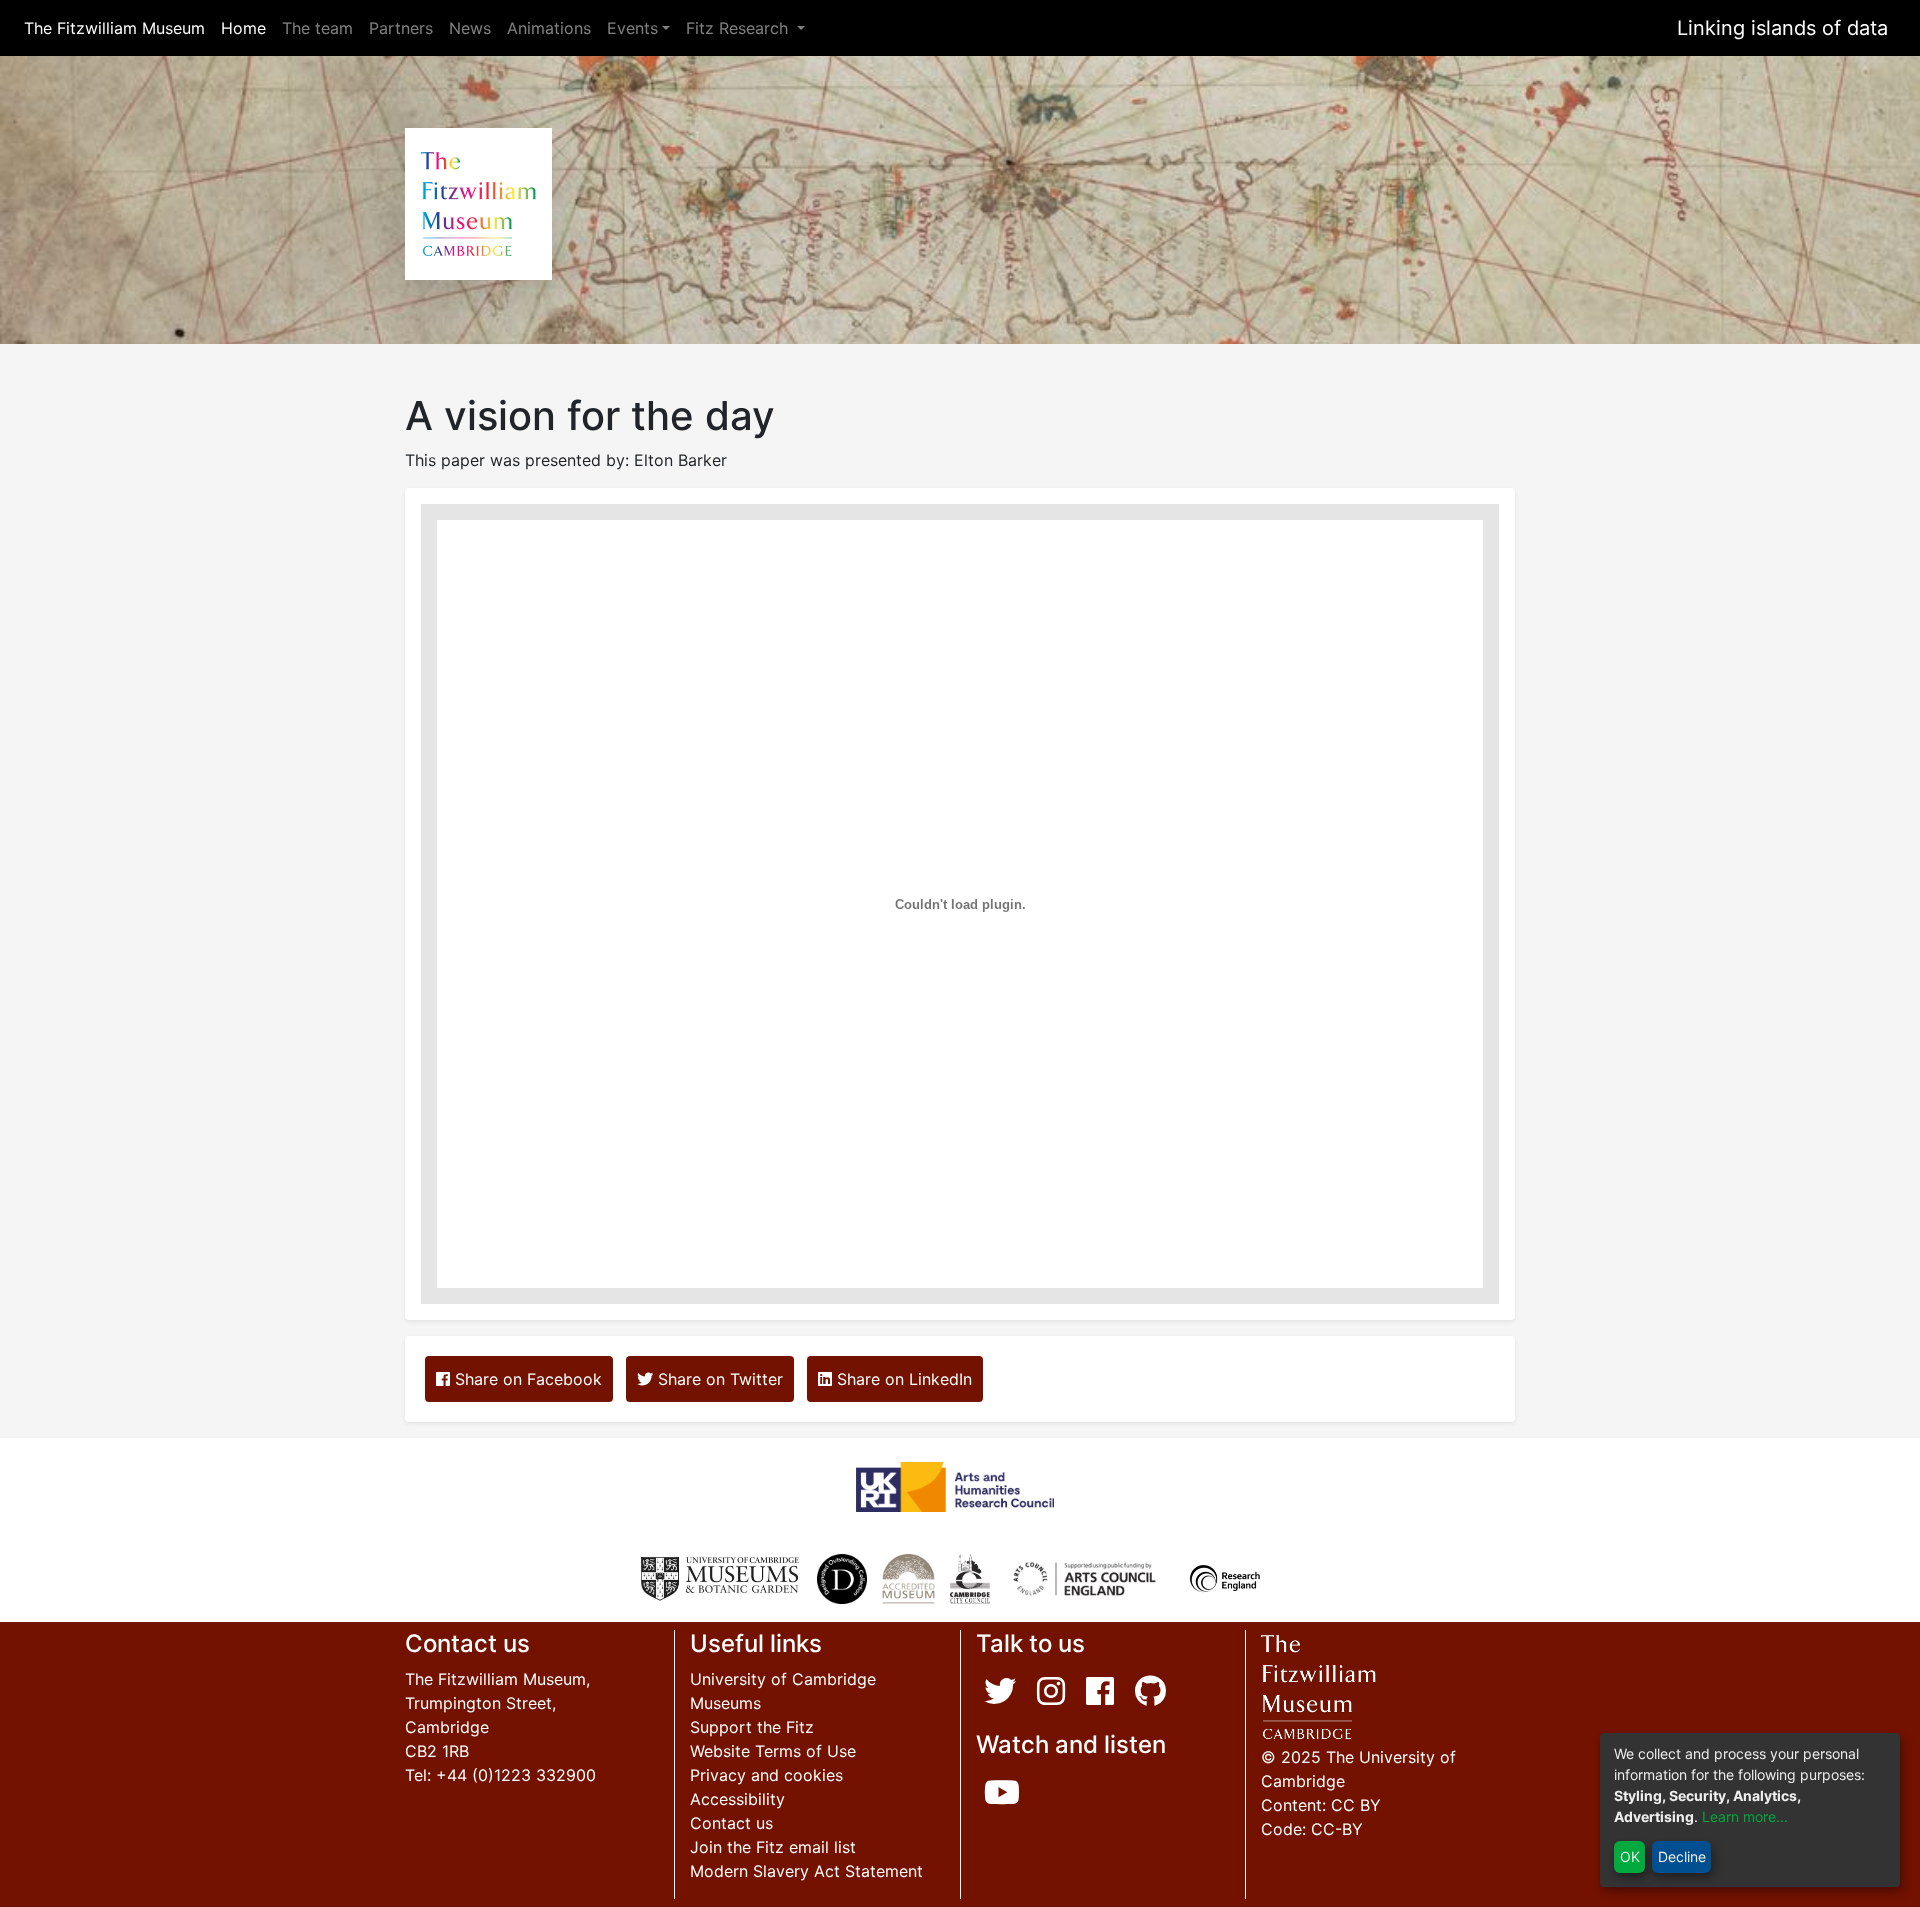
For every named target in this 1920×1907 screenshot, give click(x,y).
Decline (1682, 1856)
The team (317, 28)
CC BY (1356, 1805)
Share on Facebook (526, 1379)
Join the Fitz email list (773, 1847)
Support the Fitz (752, 1727)
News (470, 28)
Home (247, 27)
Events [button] (632, 28)
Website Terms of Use (773, 1751)
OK (1630, 1856)
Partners (401, 28)
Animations (549, 28)
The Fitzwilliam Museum (118, 27)
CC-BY (1337, 1829)
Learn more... (1745, 1816)
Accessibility (737, 1799)
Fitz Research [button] (739, 28)
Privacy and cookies (766, 1775)
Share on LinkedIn (902, 1379)
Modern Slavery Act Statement (806, 1871)
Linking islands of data (1782, 28)
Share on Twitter (718, 1379)
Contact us (731, 1823)
